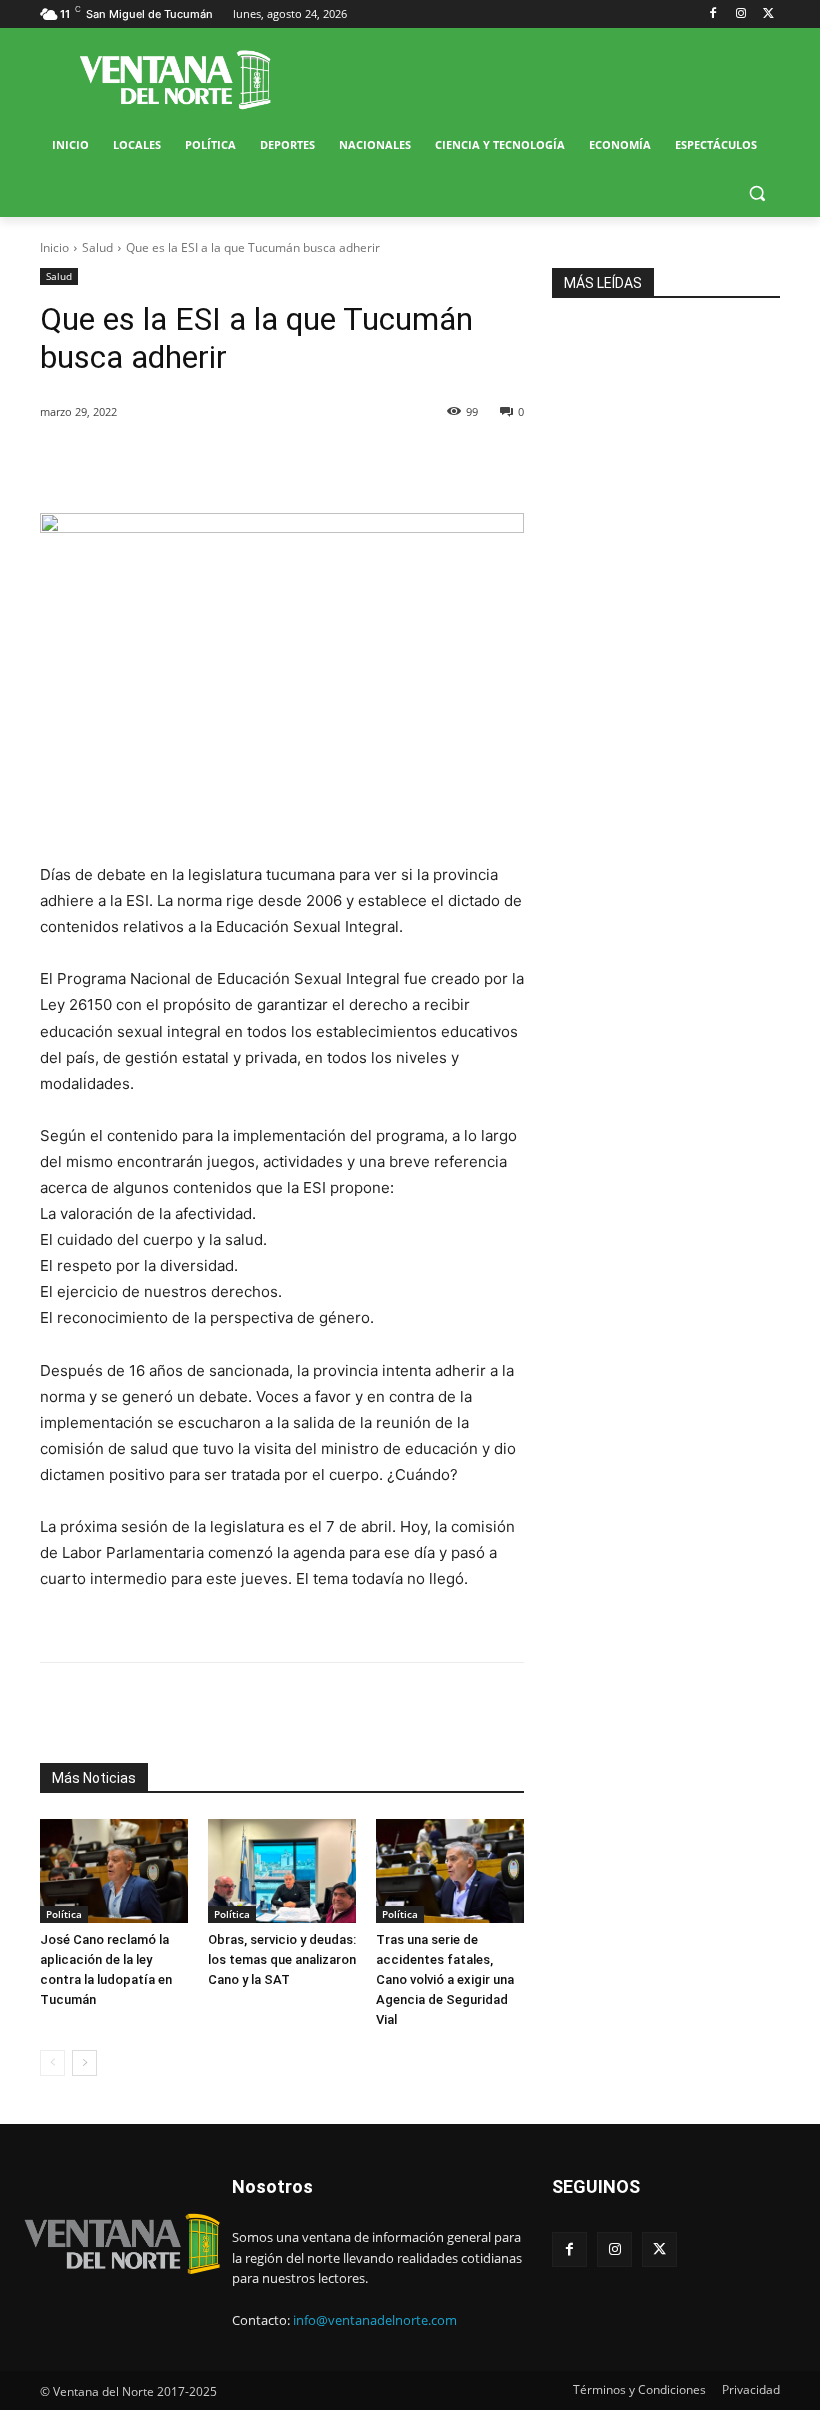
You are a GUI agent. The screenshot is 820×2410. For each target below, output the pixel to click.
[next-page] (84, 2063)
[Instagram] (740, 14)
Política (64, 1914)
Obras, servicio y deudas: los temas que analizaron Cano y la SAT (282, 1959)
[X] (768, 14)
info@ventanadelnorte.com (375, 2320)
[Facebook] (713, 14)
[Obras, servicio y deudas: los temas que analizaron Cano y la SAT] (282, 1871)
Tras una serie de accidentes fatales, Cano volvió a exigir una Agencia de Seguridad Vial (445, 1979)
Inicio (54, 247)
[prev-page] (52, 2063)
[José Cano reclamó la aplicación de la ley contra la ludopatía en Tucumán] (114, 1871)
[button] (756, 193)
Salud (97, 247)
